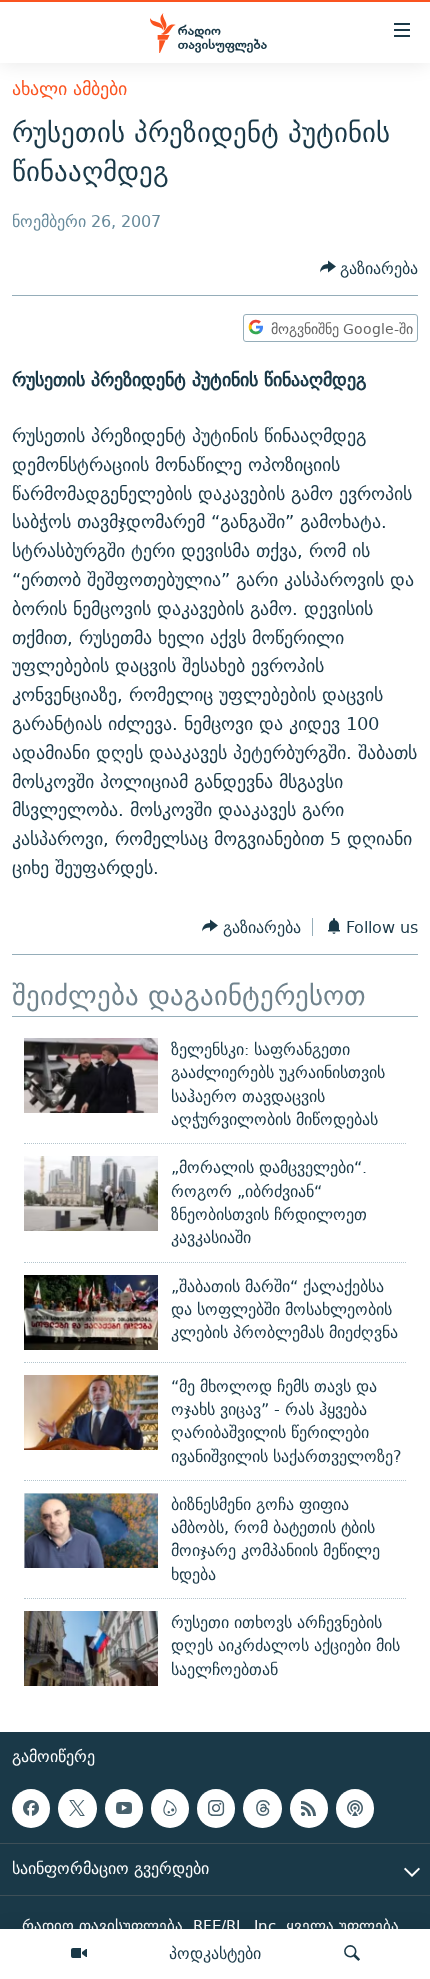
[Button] (369, 268)
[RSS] (309, 1808)
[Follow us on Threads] (262, 1808)
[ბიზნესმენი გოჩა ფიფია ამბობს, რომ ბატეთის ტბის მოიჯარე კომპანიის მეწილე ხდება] (91, 1530)
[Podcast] (355, 1808)
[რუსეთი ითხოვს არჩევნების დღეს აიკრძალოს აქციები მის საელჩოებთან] (91, 1648)
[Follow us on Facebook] (31, 1808)
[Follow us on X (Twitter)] (77, 1808)
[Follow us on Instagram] (216, 1808)
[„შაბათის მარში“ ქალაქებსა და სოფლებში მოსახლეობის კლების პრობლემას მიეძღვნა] (91, 1312)
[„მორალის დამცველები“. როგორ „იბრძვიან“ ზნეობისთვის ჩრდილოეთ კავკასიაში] (91, 1193)
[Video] (79, 1954)
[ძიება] (352, 1954)
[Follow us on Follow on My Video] (170, 1808)
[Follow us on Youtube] (124, 1808)
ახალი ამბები (69, 88)
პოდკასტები (215, 1953)
